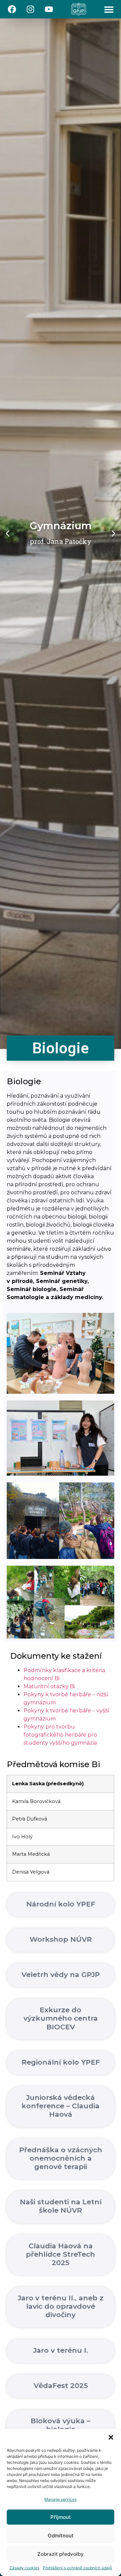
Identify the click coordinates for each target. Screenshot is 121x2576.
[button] (111, 2437)
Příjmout (61, 2517)
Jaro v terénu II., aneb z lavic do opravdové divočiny (61, 2306)
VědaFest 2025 (61, 2385)
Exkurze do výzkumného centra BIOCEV (61, 2018)
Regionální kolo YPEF (61, 2062)
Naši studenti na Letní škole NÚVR (61, 2206)
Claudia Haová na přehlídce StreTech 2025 (61, 2254)
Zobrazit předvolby (61, 2554)
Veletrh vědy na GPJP (61, 1974)
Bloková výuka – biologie (61, 2425)
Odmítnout (61, 2536)
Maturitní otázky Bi (49, 1686)
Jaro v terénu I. (61, 2350)
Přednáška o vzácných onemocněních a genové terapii (61, 2158)
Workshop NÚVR (61, 1939)
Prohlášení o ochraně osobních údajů (77, 2568)
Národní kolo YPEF (61, 1904)
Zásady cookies (24, 2568)
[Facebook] (12, 9)
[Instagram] (30, 9)
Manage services (61, 2499)
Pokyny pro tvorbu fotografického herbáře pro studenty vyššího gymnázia (60, 1735)
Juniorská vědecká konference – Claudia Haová (61, 2106)
